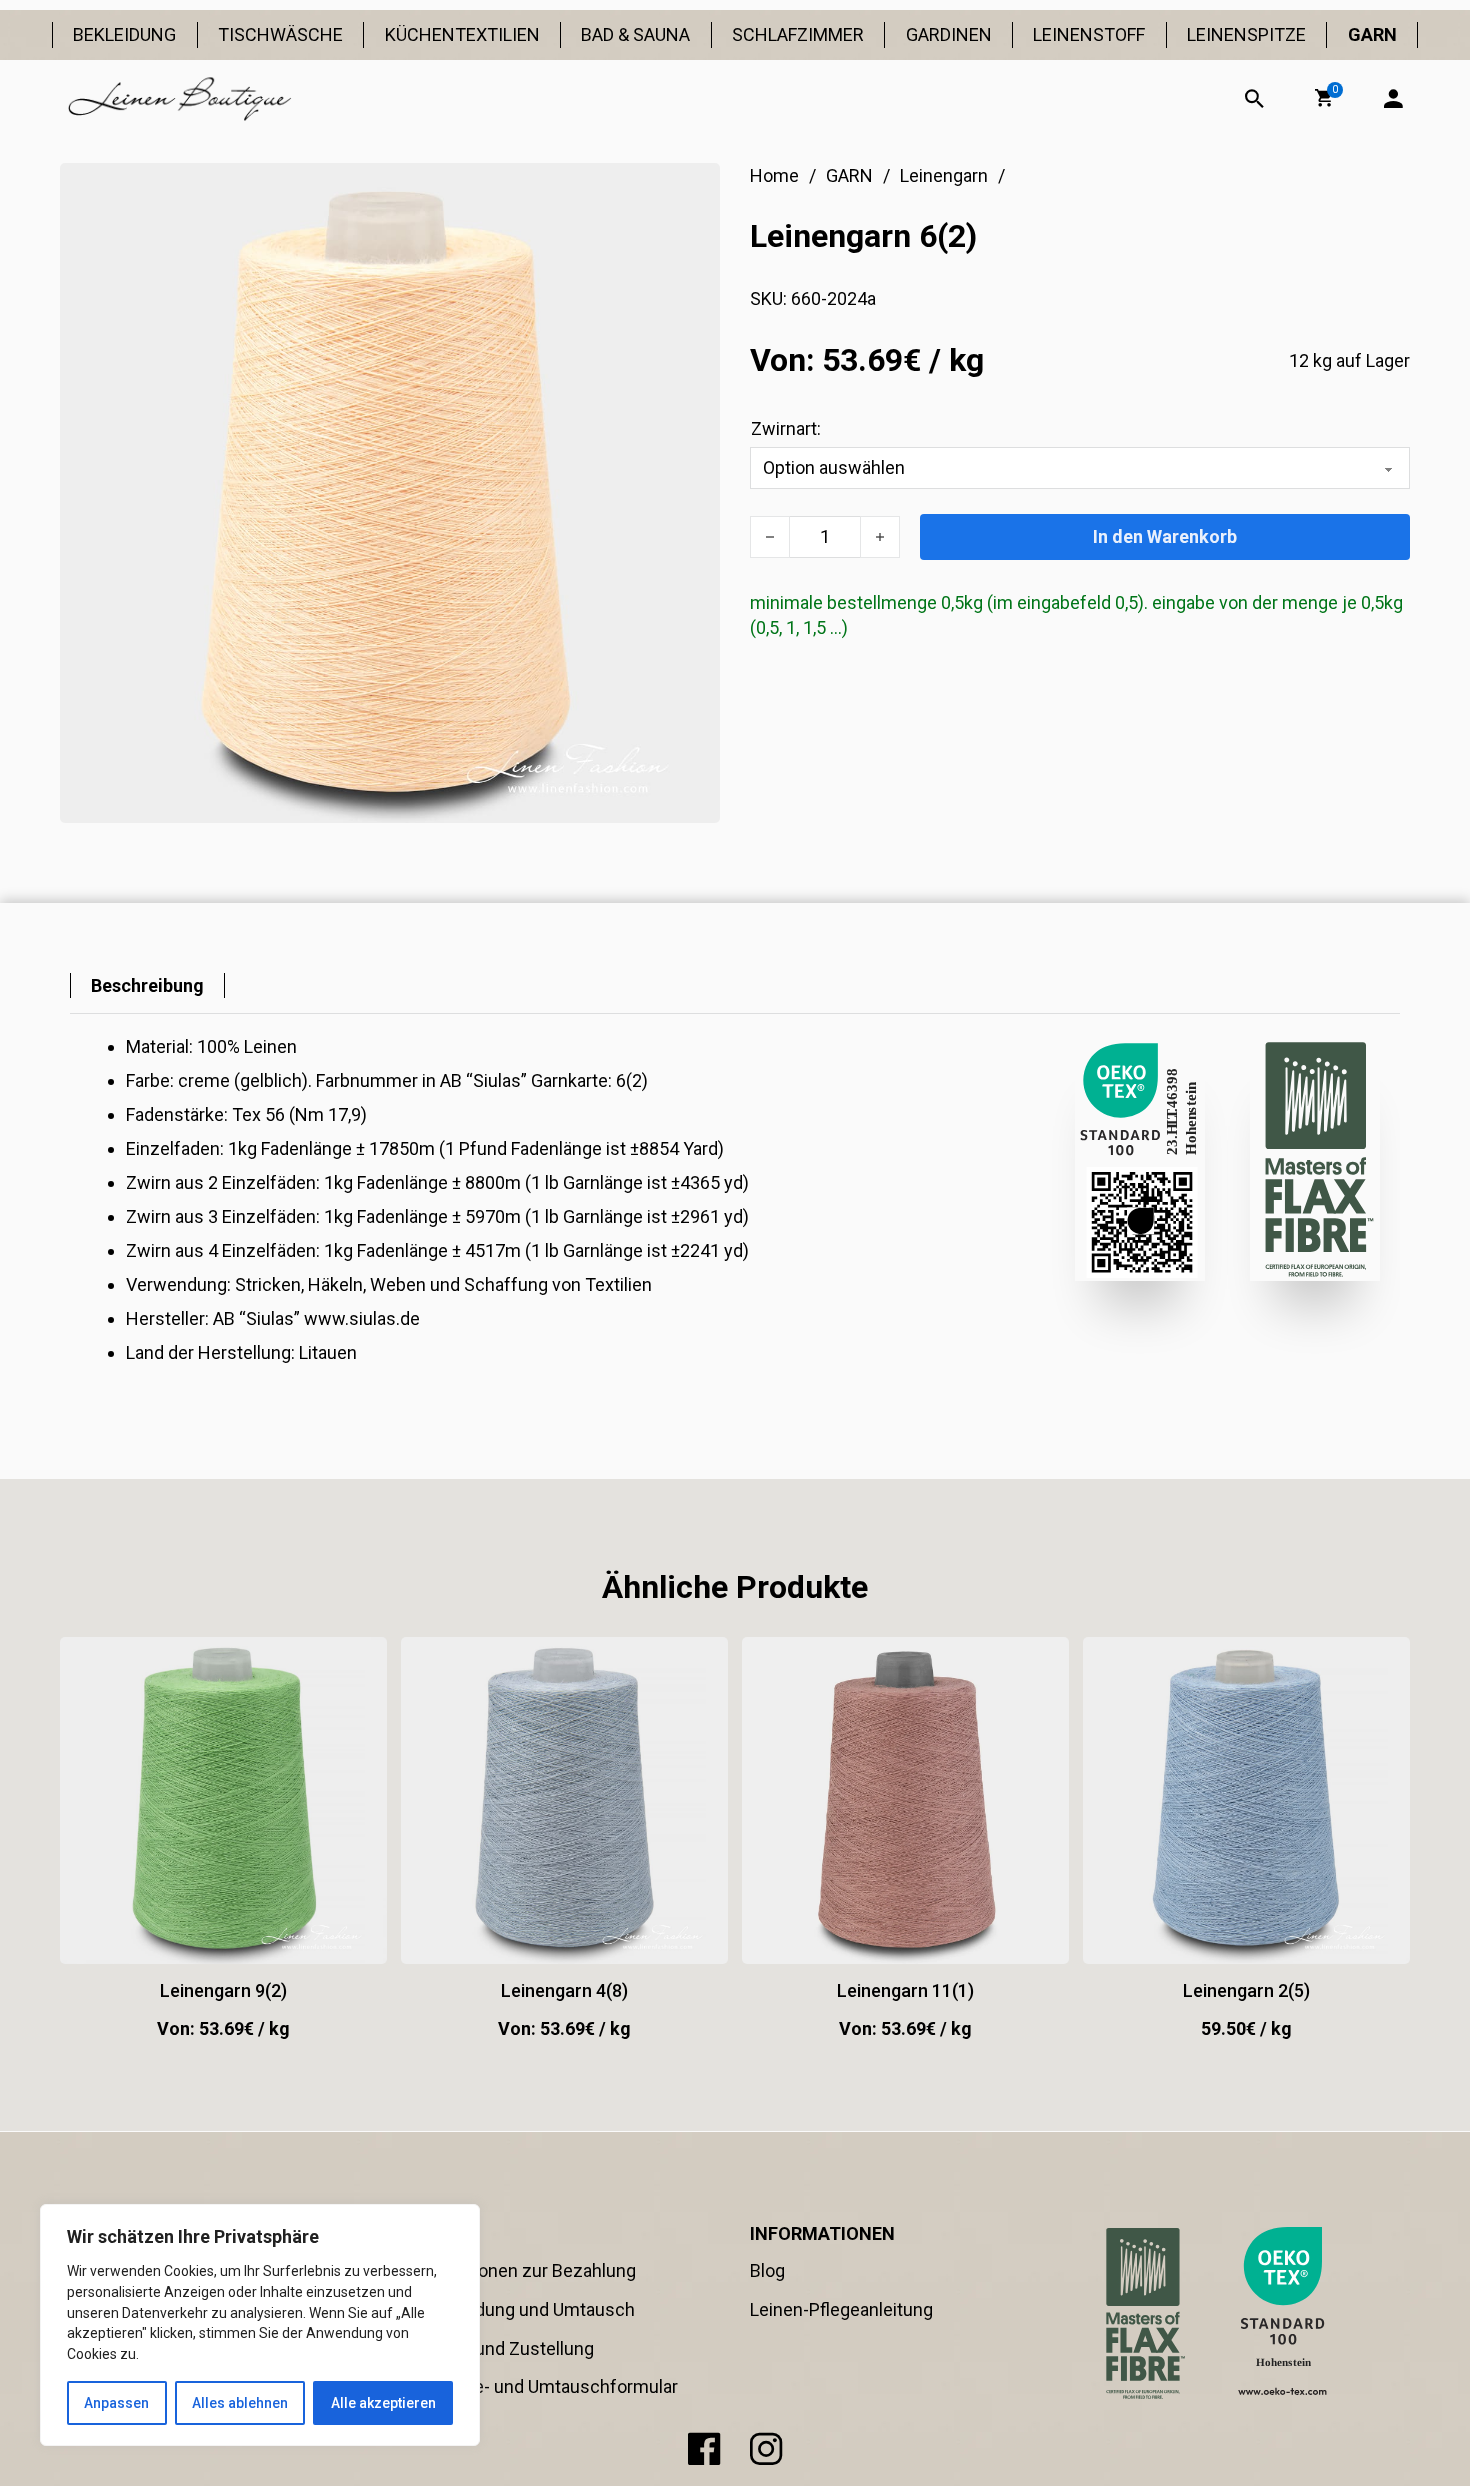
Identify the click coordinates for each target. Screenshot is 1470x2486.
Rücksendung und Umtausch (520, 2309)
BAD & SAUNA (635, 34)
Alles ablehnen (240, 2403)
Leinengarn (944, 175)
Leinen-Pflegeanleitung (841, 2309)
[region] (260, 2325)
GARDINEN (949, 34)
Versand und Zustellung (499, 2348)
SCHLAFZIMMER (798, 34)
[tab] (147, 985)
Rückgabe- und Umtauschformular (541, 2386)
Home (774, 175)
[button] (1324, 98)
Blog (767, 2270)
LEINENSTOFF (1089, 34)
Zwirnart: (786, 428)
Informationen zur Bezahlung (520, 2270)
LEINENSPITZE (1246, 34)
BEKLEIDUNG (124, 34)
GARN (1372, 34)
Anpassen (116, 2403)
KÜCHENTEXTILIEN (462, 34)
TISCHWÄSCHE (280, 34)
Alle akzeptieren (383, 2403)
